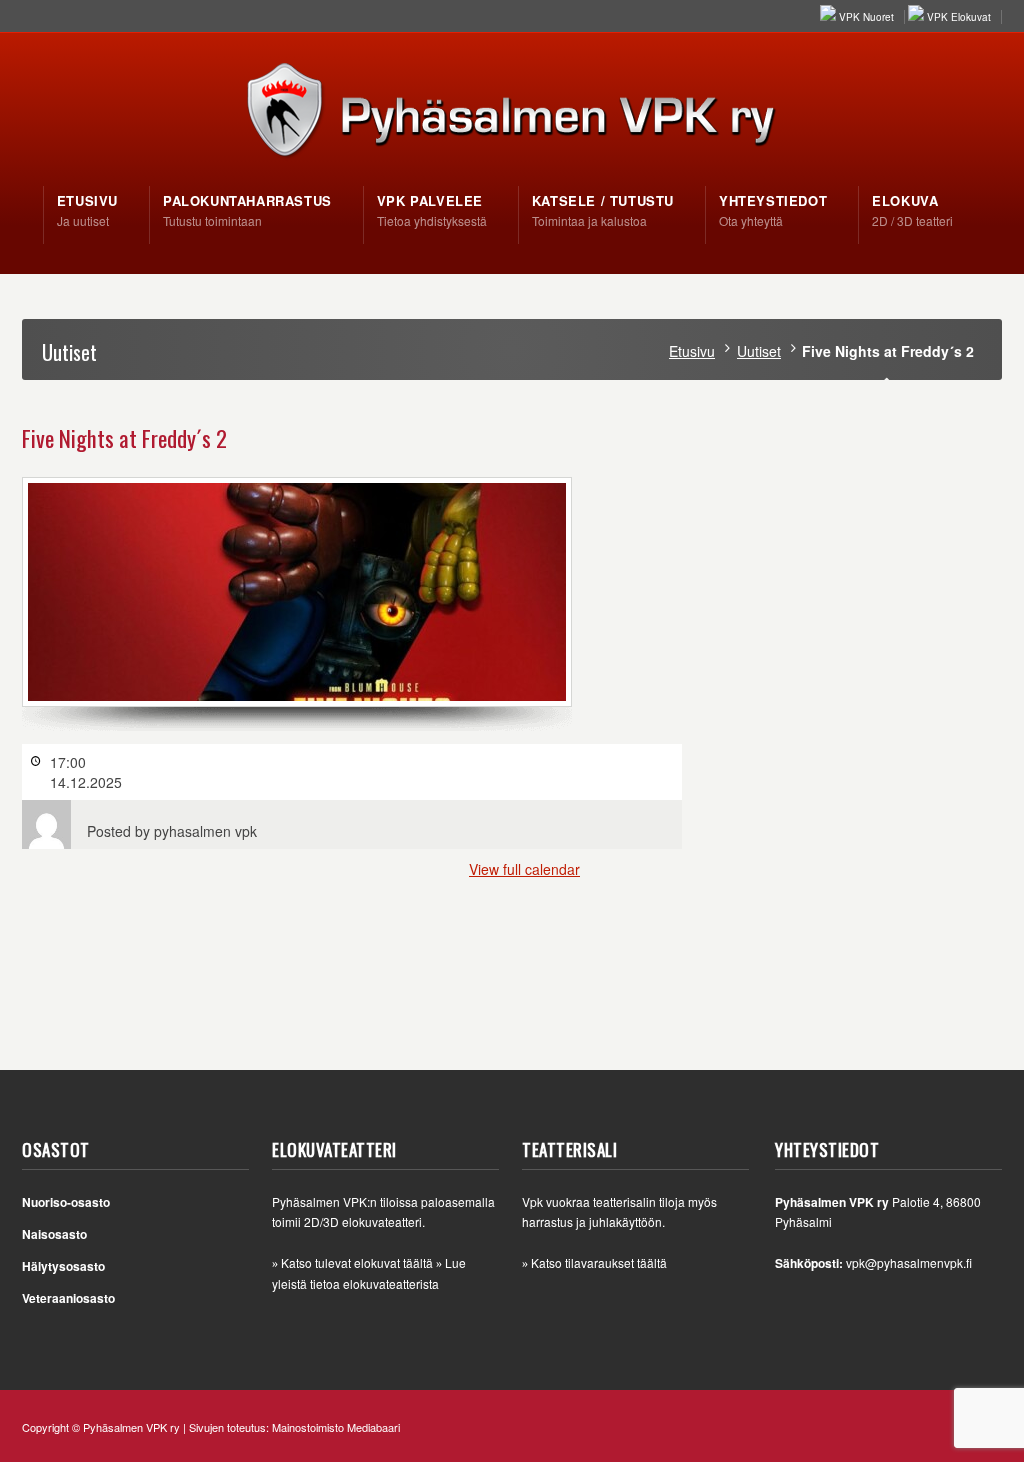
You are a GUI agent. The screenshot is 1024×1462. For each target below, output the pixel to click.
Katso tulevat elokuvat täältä (357, 1262)
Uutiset (759, 351)
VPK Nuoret (866, 17)
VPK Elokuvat (959, 17)
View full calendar (524, 869)
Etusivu (692, 351)
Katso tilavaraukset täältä (599, 1262)
